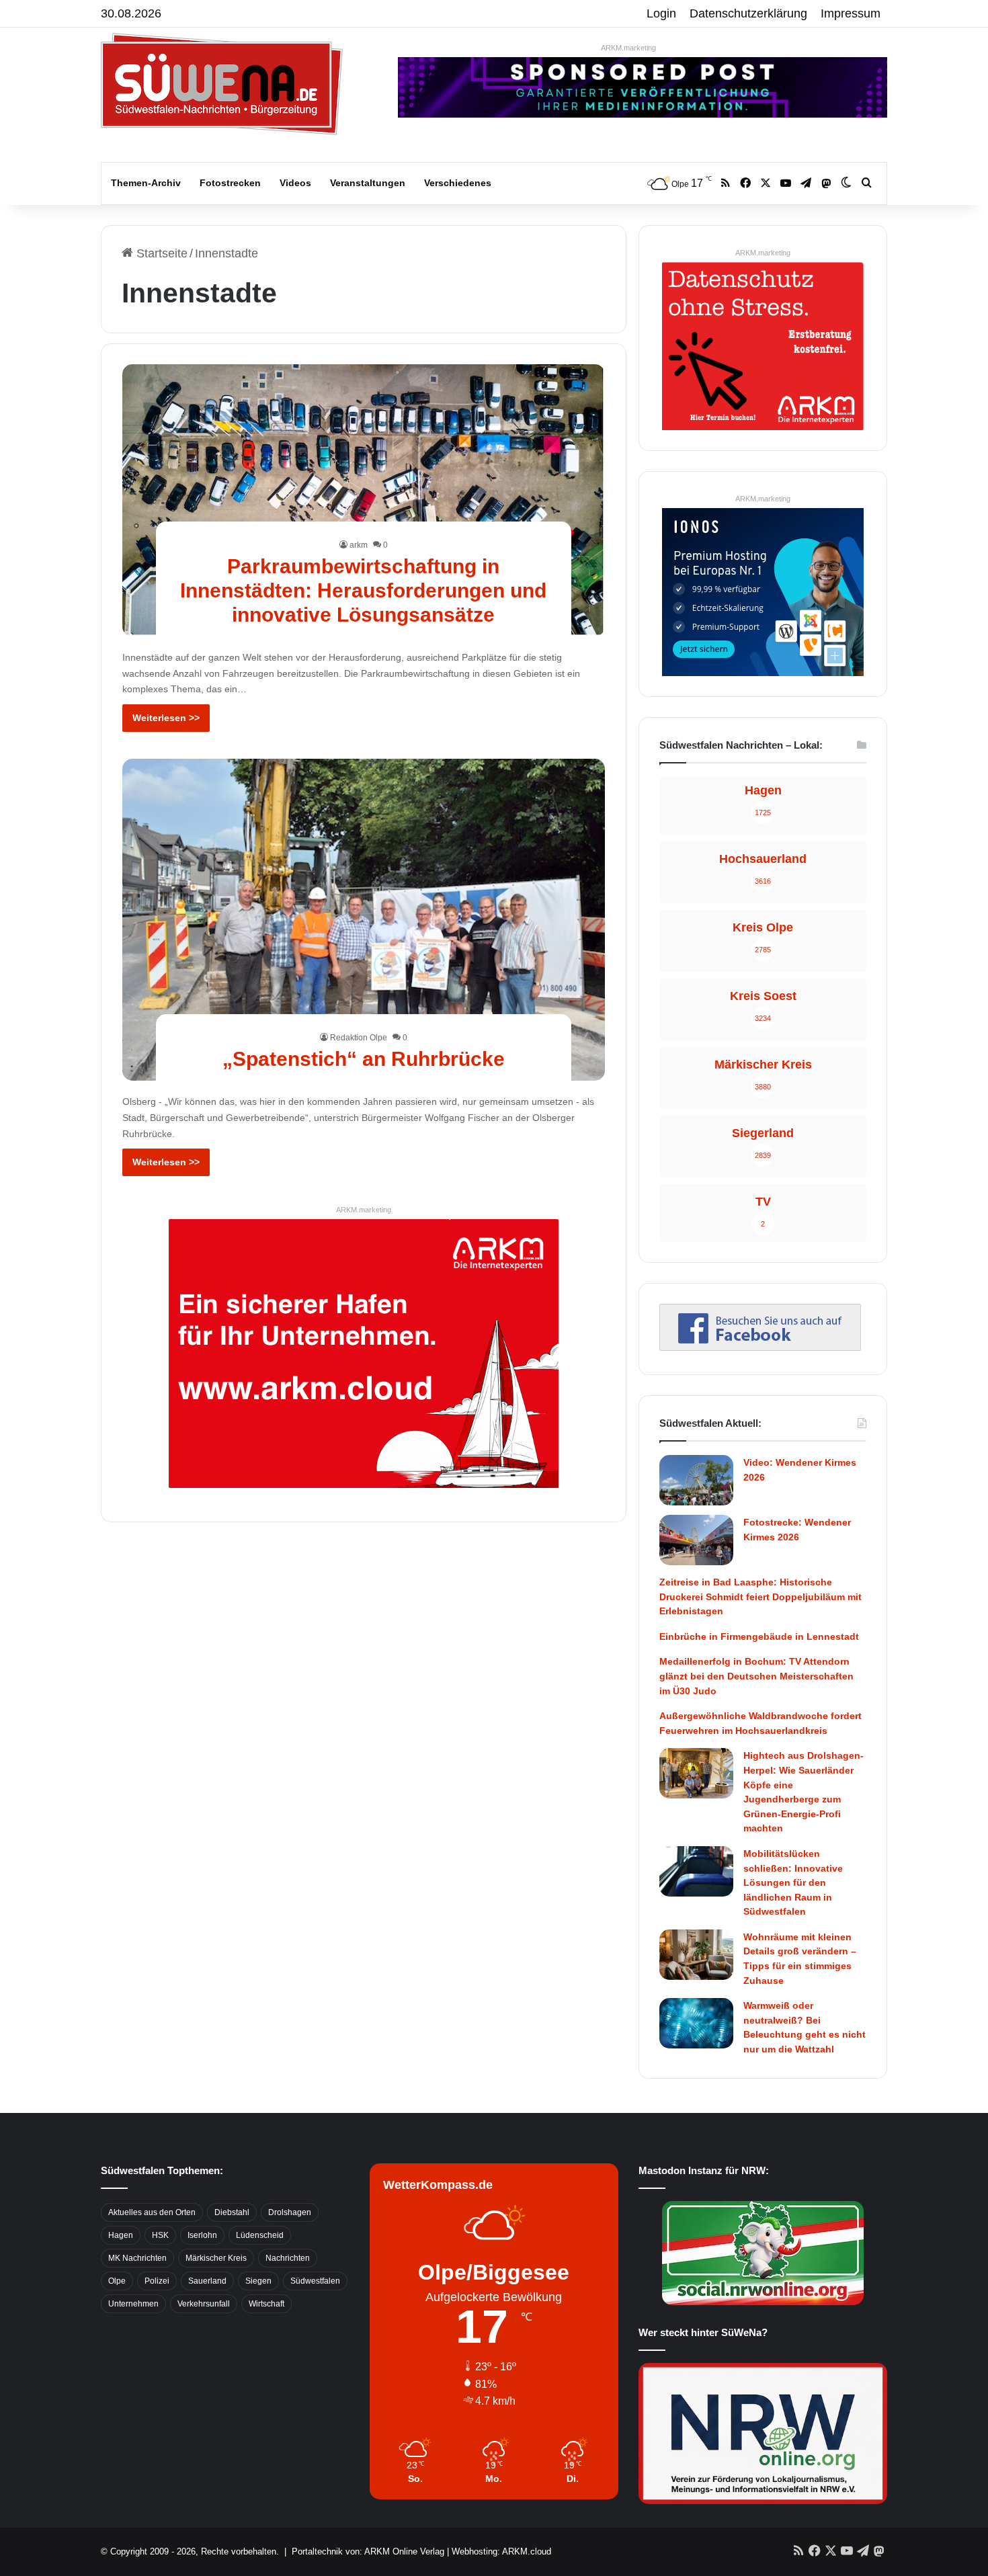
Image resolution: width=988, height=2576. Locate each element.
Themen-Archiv (146, 183)
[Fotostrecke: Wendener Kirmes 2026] (696, 1540)
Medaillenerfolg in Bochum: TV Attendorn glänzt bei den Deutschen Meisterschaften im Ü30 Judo (756, 1676)
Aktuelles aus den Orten (152, 2212)
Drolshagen (290, 2212)
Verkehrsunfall (204, 2304)
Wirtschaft (266, 2304)
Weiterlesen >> (166, 718)
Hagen (121, 2235)
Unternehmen (133, 2304)
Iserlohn (202, 2235)
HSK (160, 2235)
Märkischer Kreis (216, 2258)
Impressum (851, 13)
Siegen (258, 2281)
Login (661, 13)
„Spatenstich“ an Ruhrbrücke (364, 1059)
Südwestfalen (315, 2281)
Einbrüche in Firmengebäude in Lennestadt (759, 1636)
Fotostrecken (230, 183)
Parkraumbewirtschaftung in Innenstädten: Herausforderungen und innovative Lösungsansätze (363, 590)
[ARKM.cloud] (364, 1353)
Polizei (157, 2281)
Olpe (117, 2281)
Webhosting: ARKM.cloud (501, 2551)
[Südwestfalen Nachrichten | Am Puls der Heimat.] (222, 84)
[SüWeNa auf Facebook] (760, 1347)
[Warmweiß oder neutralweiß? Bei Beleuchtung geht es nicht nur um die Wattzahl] (696, 2023)
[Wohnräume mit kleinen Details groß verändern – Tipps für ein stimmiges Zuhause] (696, 1955)
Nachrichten (288, 2258)
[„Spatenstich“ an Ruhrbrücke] (364, 920)
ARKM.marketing (628, 48)
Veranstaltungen (368, 183)
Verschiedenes (458, 183)
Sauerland (207, 2281)
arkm (359, 545)
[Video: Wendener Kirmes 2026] (696, 1480)
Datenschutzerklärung (748, 13)
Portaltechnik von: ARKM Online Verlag (368, 2551)
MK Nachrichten (137, 2258)
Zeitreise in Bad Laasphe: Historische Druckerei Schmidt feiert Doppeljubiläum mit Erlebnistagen (760, 1596)
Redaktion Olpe (359, 1038)
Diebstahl (232, 2212)
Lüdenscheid (260, 2235)
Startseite (160, 253)
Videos (295, 183)
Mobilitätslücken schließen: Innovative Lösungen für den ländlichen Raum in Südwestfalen (793, 1882)
